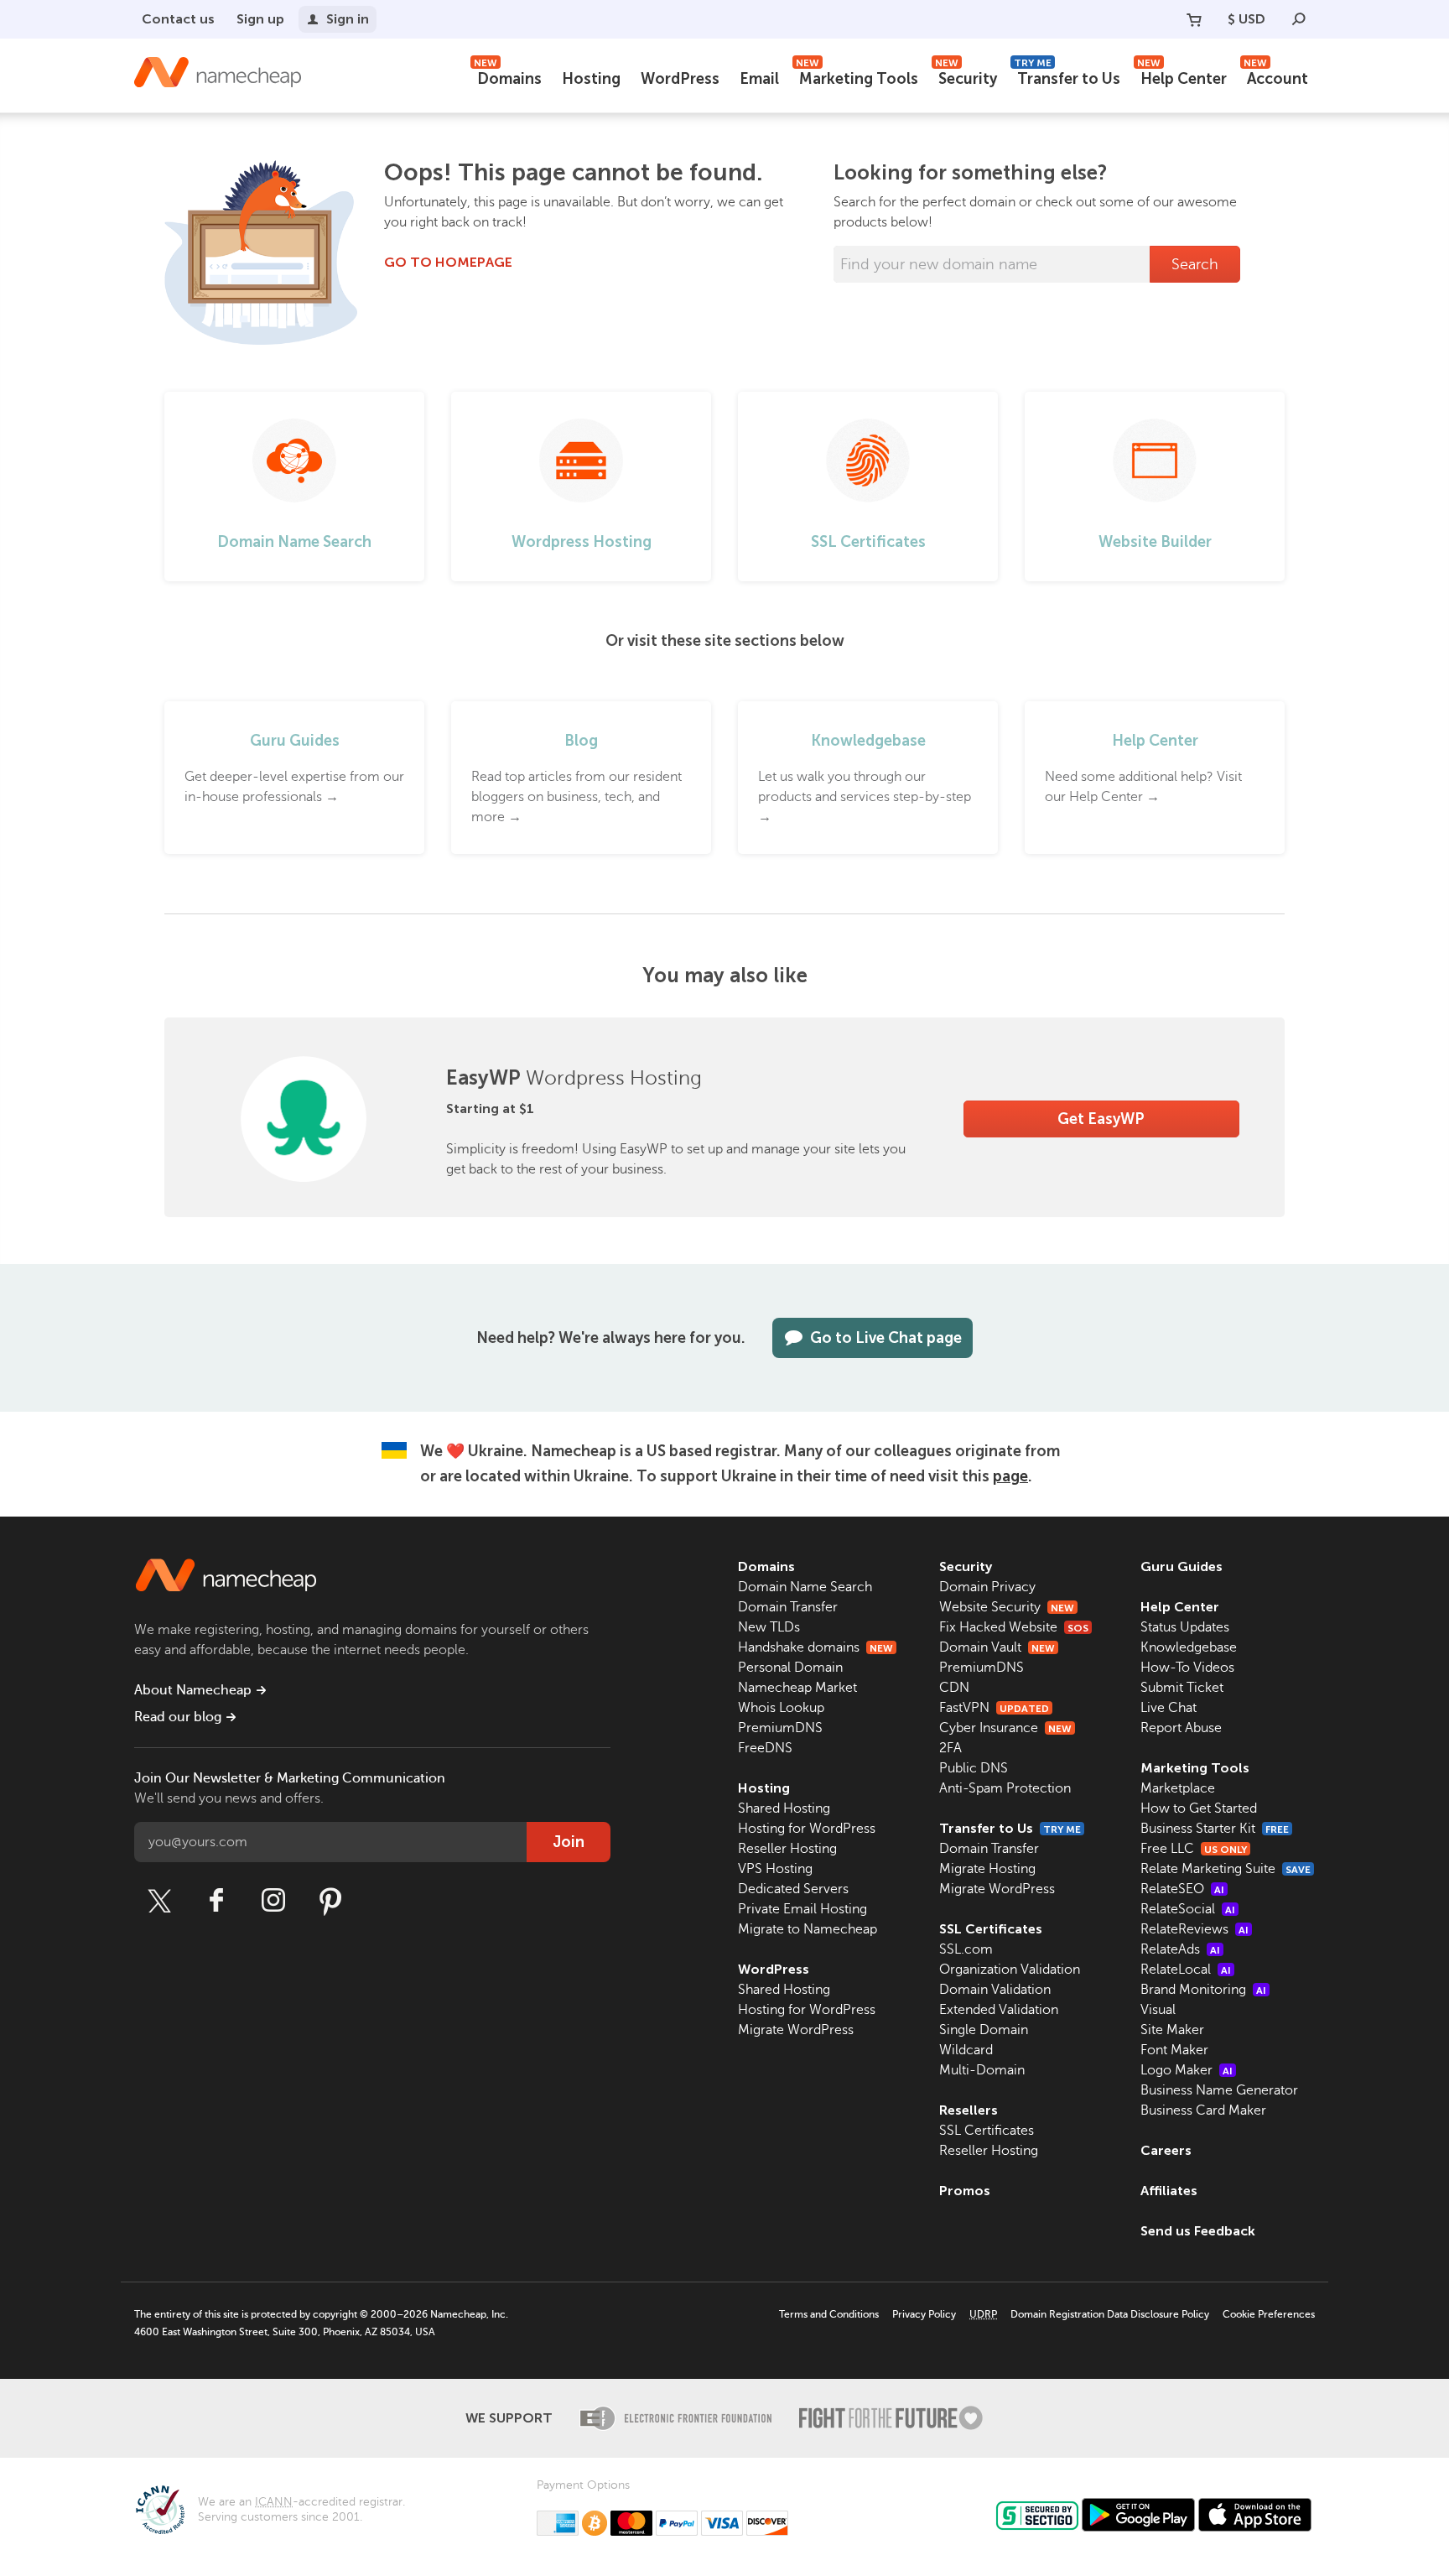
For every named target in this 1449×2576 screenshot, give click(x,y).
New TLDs (769, 1627)
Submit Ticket (1182, 1688)
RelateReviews (1195, 1929)
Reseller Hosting (787, 1849)
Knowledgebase (1189, 1647)
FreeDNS (765, 1748)
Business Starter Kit (1215, 1829)
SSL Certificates (991, 1929)
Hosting (591, 79)
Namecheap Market (797, 1688)
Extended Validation (999, 2010)
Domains (508, 77)
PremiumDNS (780, 1728)
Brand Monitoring (1203, 1990)
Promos (965, 2191)
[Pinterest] (330, 1901)
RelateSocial (1188, 1909)
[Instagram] (273, 1901)
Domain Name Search (805, 1587)
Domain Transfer (788, 1607)
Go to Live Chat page (886, 1338)
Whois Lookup (781, 1708)
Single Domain (984, 2030)
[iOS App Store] (1255, 2515)
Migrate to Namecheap (808, 1929)
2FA (950, 1748)
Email (759, 79)
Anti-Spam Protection (1005, 1788)
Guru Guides (1182, 1566)
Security (966, 77)
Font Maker (1174, 2050)
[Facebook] (216, 1901)
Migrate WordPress (796, 2030)
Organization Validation (1010, 1970)
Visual (1158, 2010)
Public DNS (974, 1768)
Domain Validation (995, 1990)
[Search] (1299, 19)
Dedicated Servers (793, 1889)
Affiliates (1169, 2191)
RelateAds (1180, 1949)
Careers (1166, 2150)
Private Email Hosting (802, 1909)
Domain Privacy (987, 1587)
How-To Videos (1187, 1668)
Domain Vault (997, 1647)
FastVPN (994, 1708)
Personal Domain (790, 1668)
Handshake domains (815, 1647)
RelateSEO (1182, 1889)
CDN (954, 1688)
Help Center (1182, 77)
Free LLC (1194, 1849)
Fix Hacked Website (1014, 1627)
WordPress (680, 79)
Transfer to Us (1067, 77)
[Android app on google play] (1138, 2515)
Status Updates (1185, 1627)
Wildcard (966, 2050)
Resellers (969, 2110)
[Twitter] (159, 1901)
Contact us (178, 19)
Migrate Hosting (987, 1869)
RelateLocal (1186, 1970)
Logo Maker (1187, 2070)
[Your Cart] (1194, 19)
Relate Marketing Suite (1226, 1869)
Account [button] (1276, 77)
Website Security (1007, 1607)
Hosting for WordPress (807, 1829)
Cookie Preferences (1269, 2314)
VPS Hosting (775, 1869)
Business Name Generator (1219, 2090)
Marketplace (1178, 1788)
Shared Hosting (784, 1808)
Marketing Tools (857, 77)
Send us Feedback (1198, 2231)
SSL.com (966, 1949)
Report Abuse (1181, 1728)
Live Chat (1169, 1708)
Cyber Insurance (1005, 1728)
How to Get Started (1199, 1808)
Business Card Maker (1203, 2110)
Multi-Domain (982, 2070)
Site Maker (1172, 2030)
